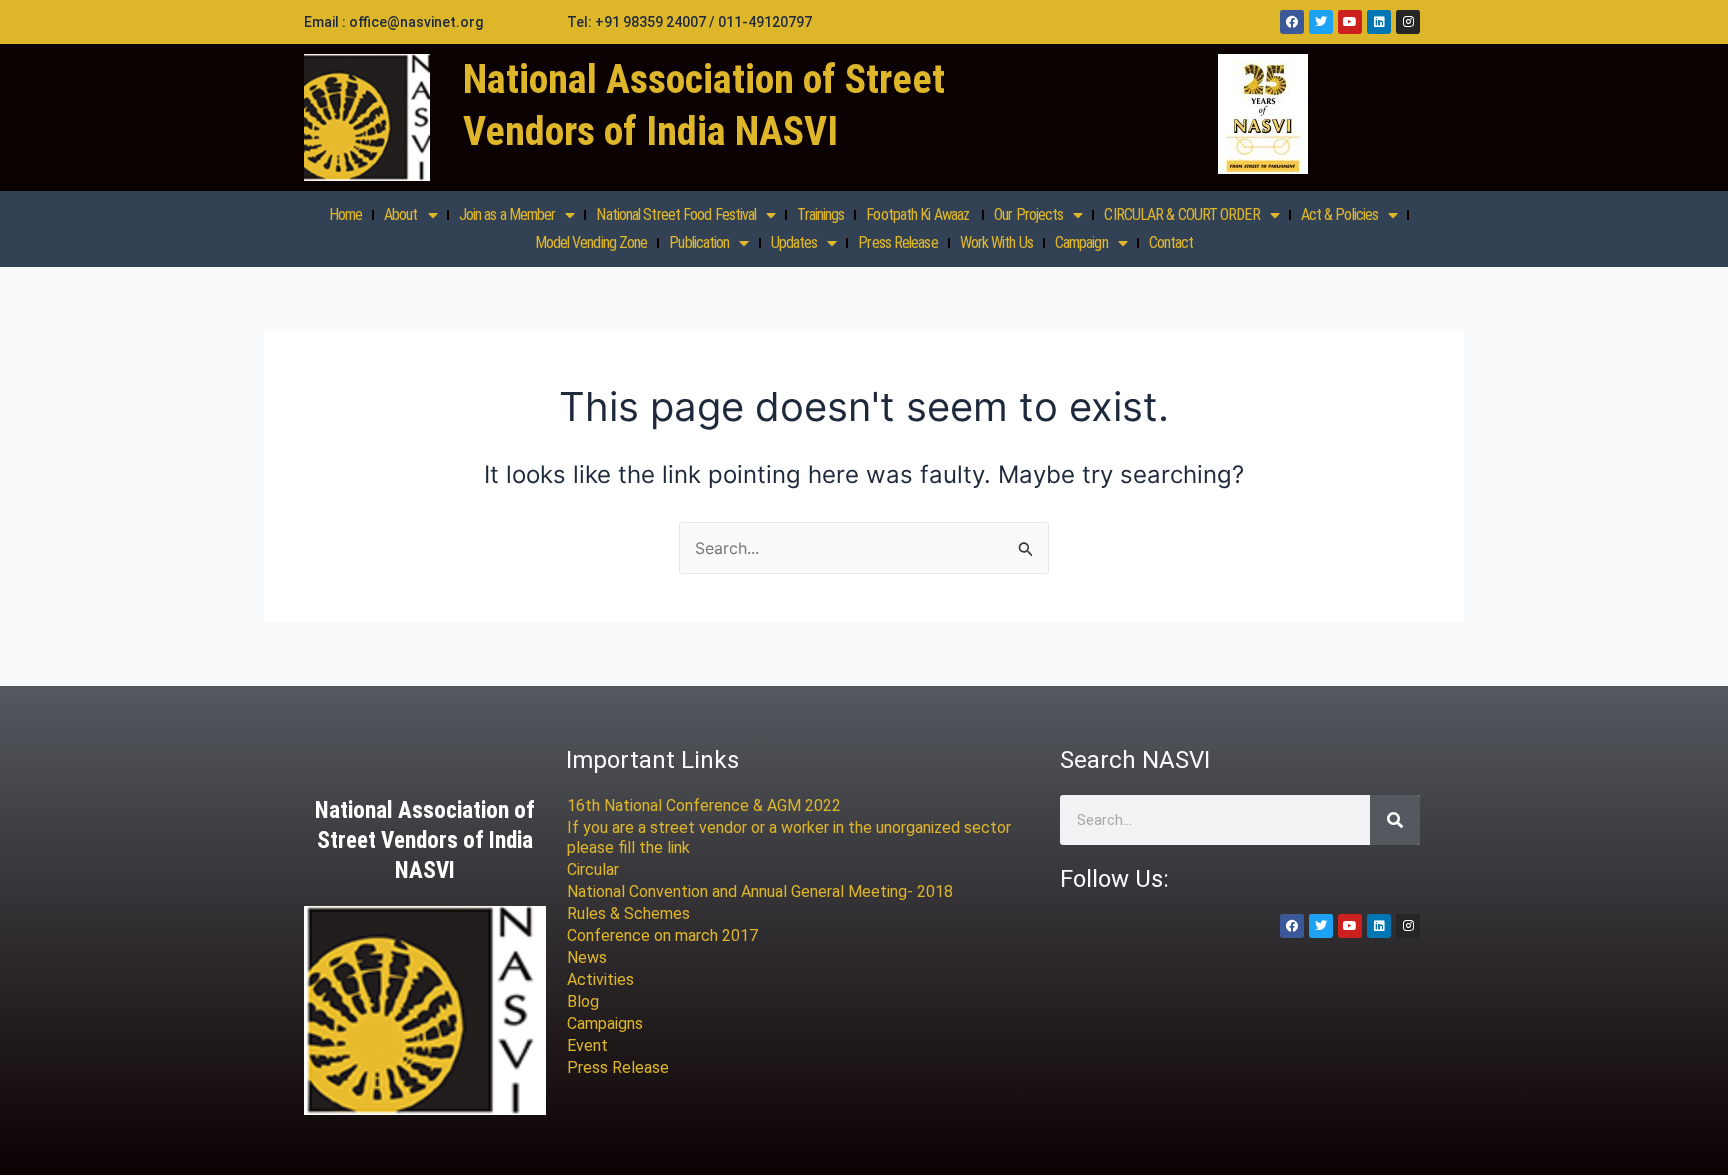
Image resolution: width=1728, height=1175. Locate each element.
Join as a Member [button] (507, 214)
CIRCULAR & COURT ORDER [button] (1181, 214)
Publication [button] (699, 242)
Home (345, 214)
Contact (1171, 242)
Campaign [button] (1081, 242)
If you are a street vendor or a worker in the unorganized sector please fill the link (789, 837)
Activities (600, 979)
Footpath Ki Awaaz (919, 214)
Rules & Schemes (628, 913)
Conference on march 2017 (662, 935)
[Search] (1395, 820)
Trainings (820, 214)
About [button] (401, 214)
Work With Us (996, 242)
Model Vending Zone (591, 242)
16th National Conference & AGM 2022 (704, 805)
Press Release (897, 242)
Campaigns (605, 1023)
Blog (583, 1001)
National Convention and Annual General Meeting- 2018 (760, 891)
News (587, 957)
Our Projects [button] (1028, 214)
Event (587, 1045)
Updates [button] (794, 242)
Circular (593, 869)
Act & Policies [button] (1339, 214)
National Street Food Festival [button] (676, 214)
